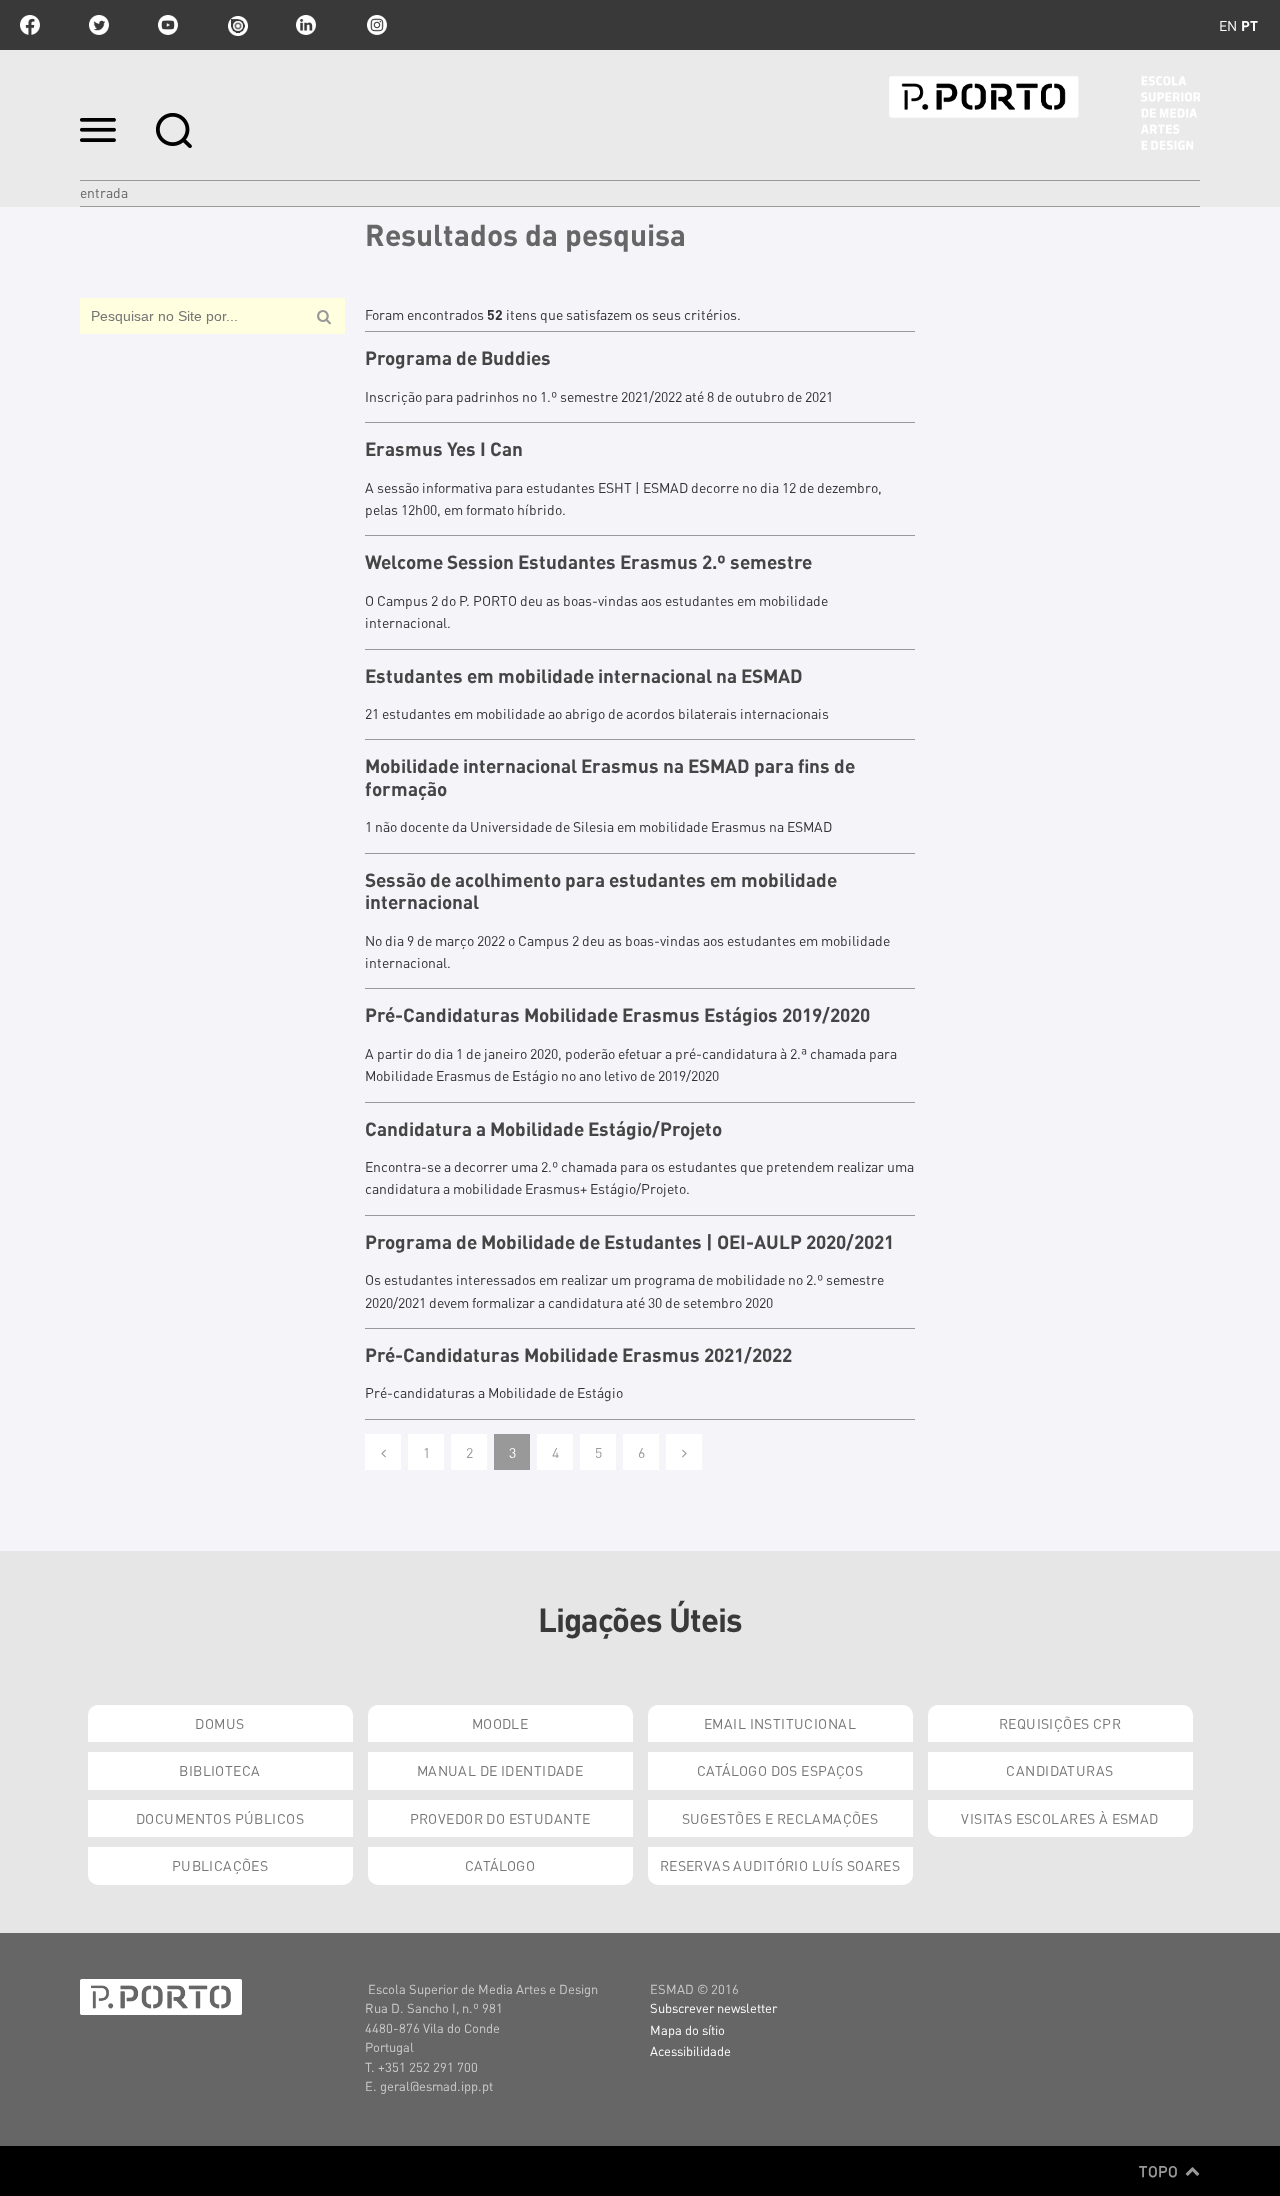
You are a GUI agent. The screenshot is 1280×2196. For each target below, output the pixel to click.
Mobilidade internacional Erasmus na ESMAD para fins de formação (610, 777)
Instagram (375, 25)
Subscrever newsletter (713, 2007)
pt (1249, 25)
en (1228, 25)
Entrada (104, 192)
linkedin (306, 25)
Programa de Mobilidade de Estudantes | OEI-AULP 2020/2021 (629, 1242)
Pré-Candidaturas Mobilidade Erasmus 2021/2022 (578, 1355)
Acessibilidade (690, 2050)
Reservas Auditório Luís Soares (780, 1865)
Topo (1160, 2171)
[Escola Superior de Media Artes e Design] (1044, 113)
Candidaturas (1059, 1770)
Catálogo (500, 1865)
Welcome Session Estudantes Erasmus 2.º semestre (588, 562)
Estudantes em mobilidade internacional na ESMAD (584, 676)
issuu (237, 25)
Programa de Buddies (458, 358)
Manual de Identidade (500, 1770)
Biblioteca (219, 1770)
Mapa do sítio (687, 2029)
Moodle (500, 1723)
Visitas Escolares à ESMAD (1060, 1818)
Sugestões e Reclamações (780, 1818)
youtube (168, 25)
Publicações (220, 1865)
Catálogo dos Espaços (780, 1770)
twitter (99, 25)
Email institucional (780, 1723)
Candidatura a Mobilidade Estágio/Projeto (543, 1129)
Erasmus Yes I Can (444, 449)
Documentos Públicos (220, 1818)
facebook (30, 25)
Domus (219, 1723)
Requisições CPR (1060, 1723)
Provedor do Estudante (500, 1818)
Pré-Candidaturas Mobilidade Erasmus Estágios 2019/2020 (617, 1015)
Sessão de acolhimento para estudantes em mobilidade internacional (601, 891)
